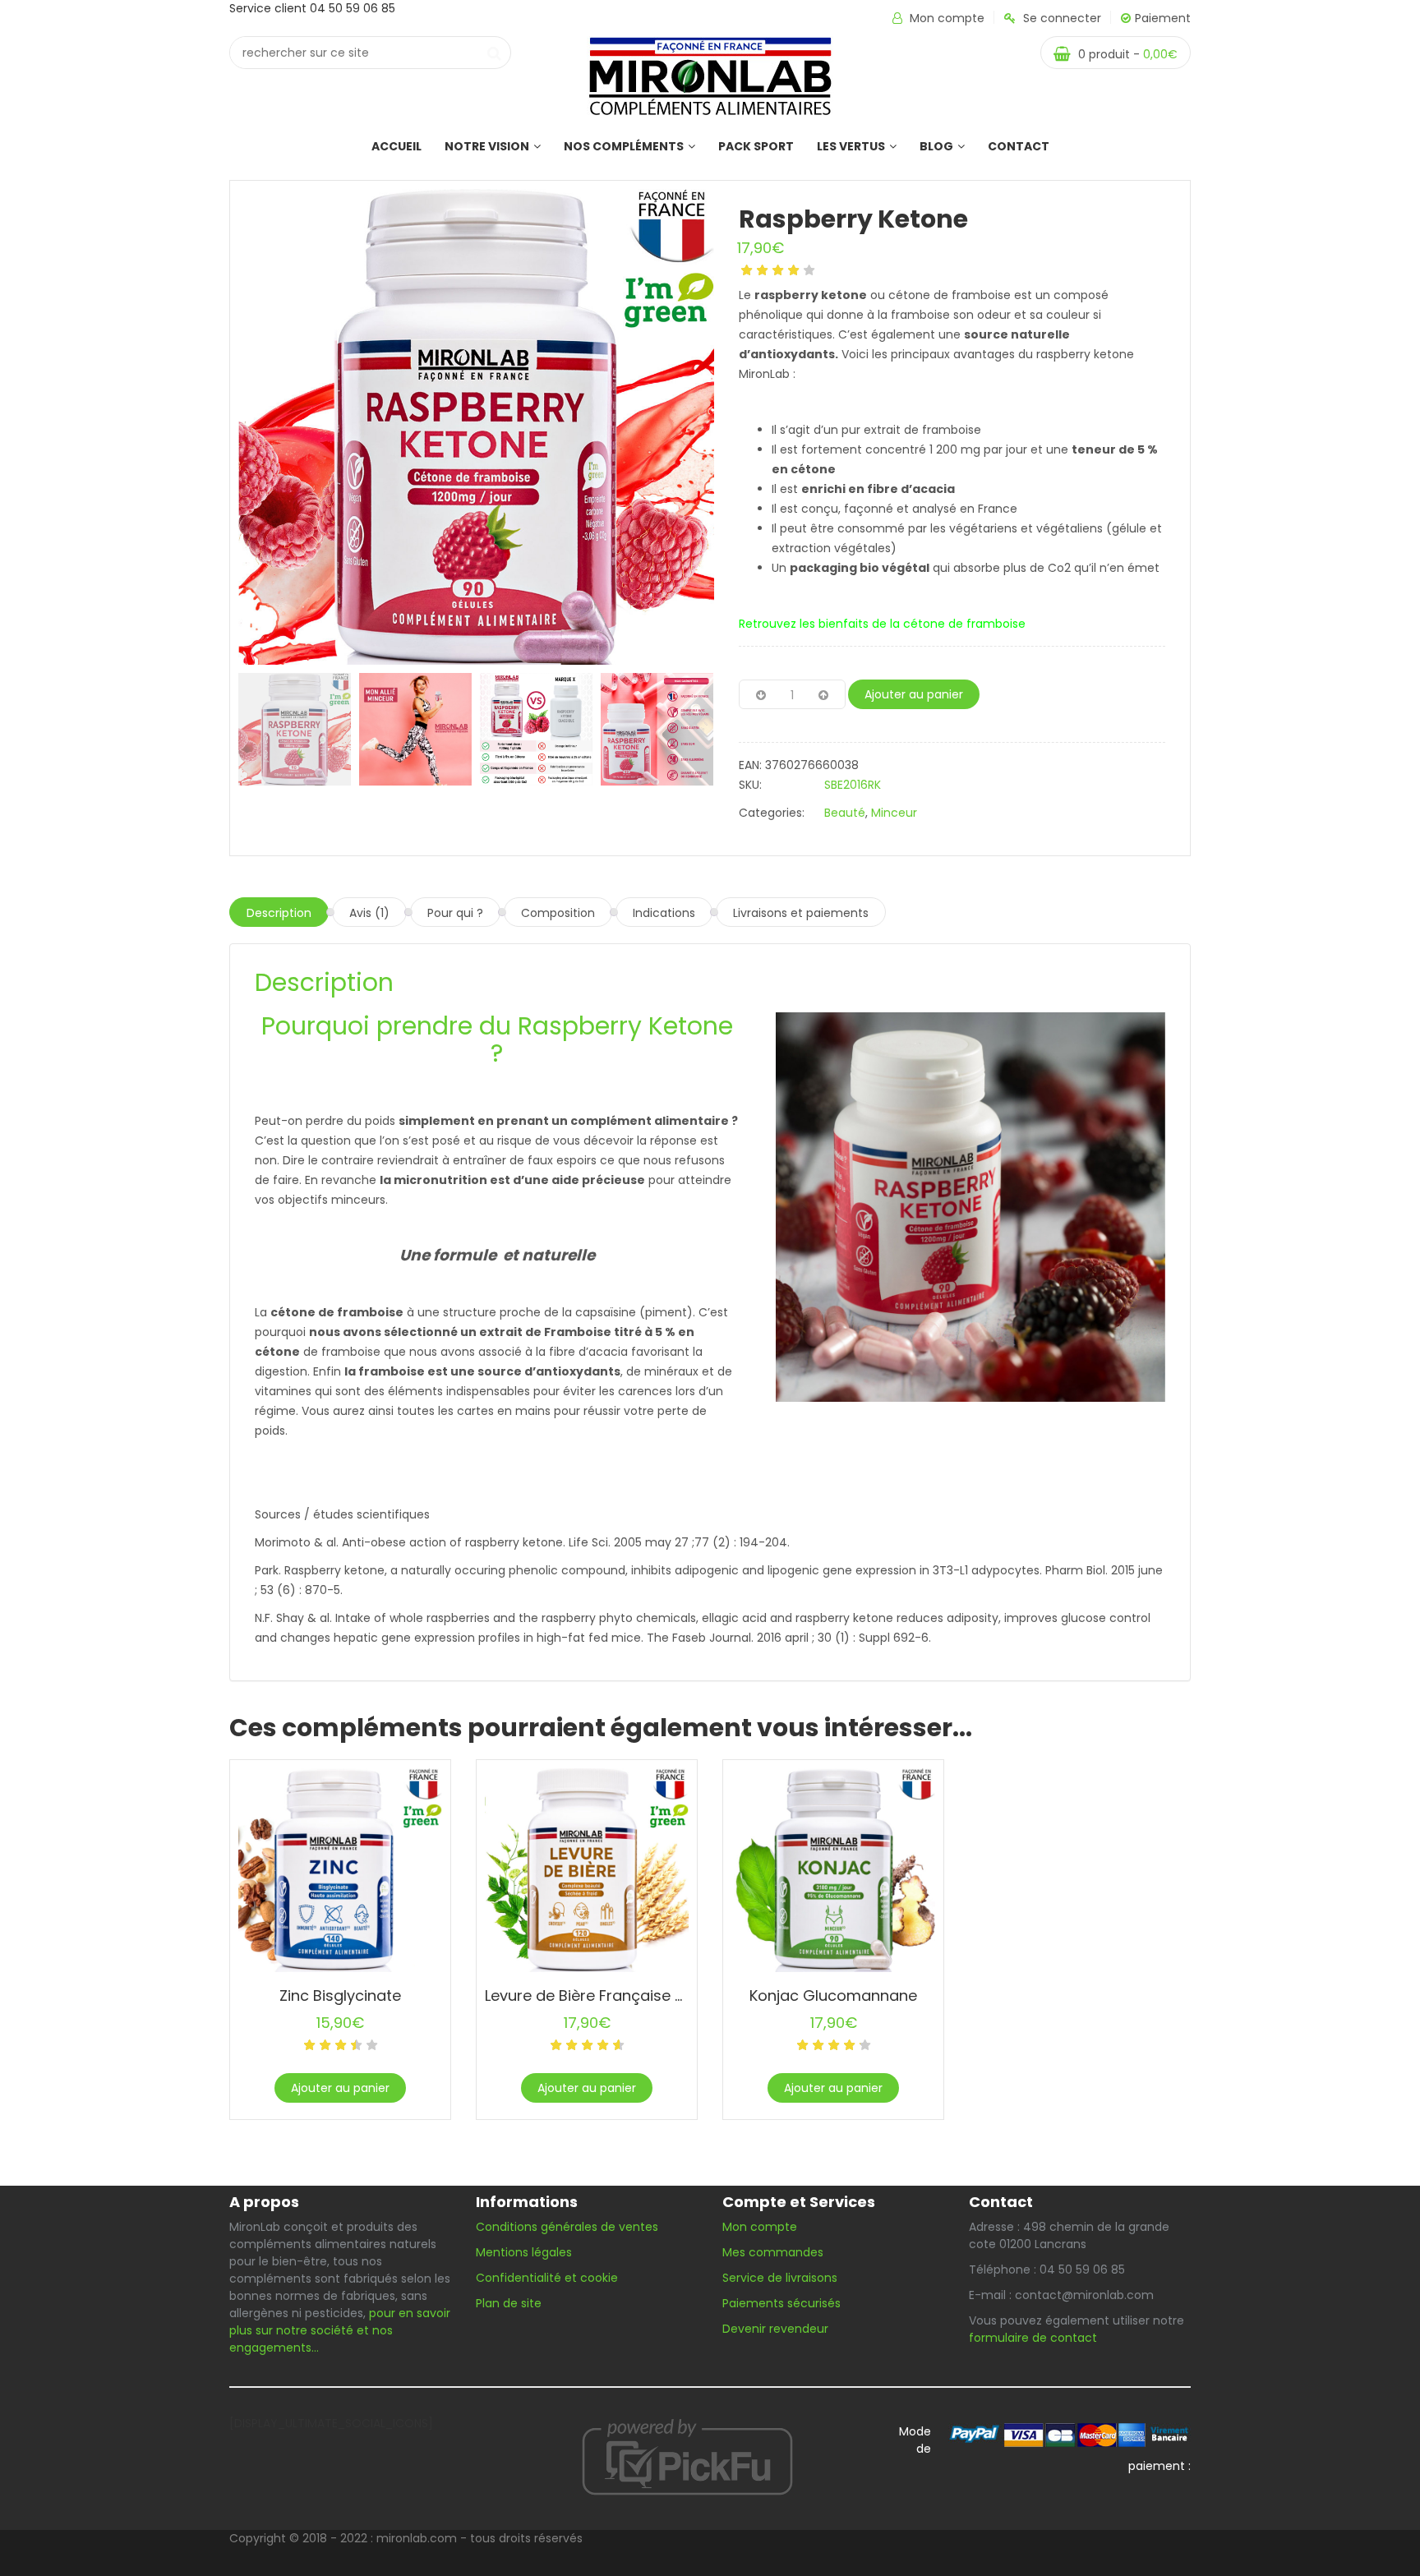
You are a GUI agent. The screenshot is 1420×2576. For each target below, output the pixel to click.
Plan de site (509, 2303)
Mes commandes (773, 2252)
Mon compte (947, 18)
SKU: (750, 785)
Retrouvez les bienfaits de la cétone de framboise (882, 624)
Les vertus (851, 146)
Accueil (396, 146)
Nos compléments (624, 146)
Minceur (894, 813)
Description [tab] (279, 913)
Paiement (1163, 18)
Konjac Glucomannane (833, 1995)
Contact (1019, 146)
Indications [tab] (664, 913)
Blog (936, 146)
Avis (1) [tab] (369, 913)
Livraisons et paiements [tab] (801, 913)
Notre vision (487, 146)
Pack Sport (756, 146)
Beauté (845, 813)
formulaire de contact (1033, 2338)
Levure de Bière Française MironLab (613, 1995)
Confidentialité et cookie (547, 2278)
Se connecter (1062, 18)
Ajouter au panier (914, 694)
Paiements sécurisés (781, 2303)
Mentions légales (524, 2252)
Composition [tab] (558, 913)
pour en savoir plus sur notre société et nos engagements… (340, 2330)
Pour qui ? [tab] (455, 913)
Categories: (772, 813)
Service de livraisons (780, 2278)
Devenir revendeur (777, 2329)
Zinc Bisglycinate (340, 1995)
